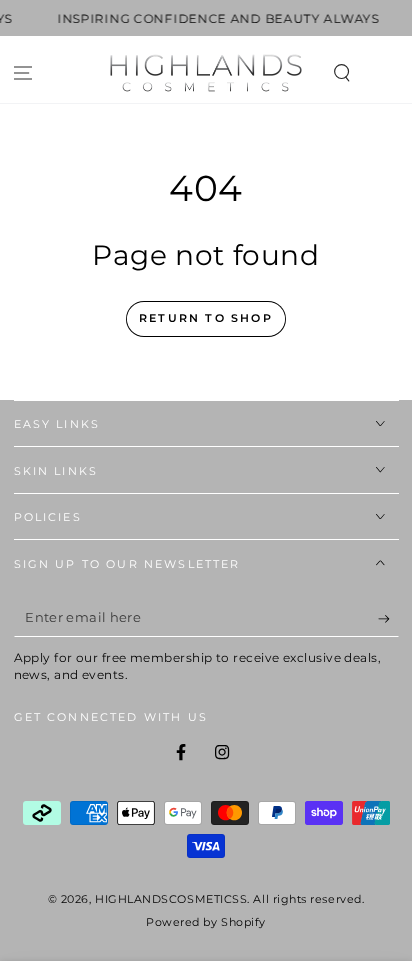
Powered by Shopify (206, 922)
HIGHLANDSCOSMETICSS (171, 899)
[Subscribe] (388, 619)
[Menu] (23, 73)
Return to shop (206, 318)
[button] (341, 73)
